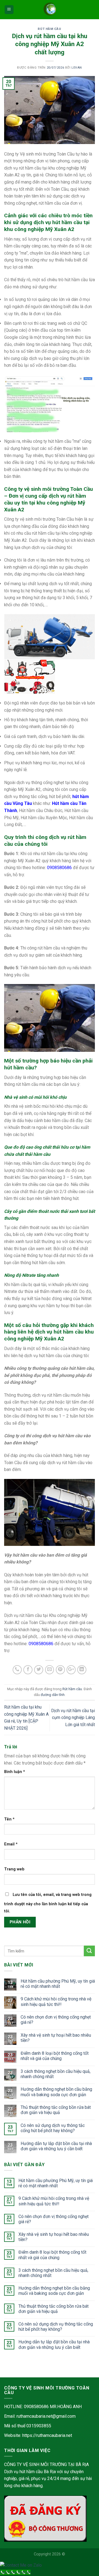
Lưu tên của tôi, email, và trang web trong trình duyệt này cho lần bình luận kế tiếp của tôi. (48, 1903)
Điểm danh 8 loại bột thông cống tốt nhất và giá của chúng (55, 2056)
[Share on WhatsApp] (17, 1670)
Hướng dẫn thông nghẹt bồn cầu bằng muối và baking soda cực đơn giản (56, 2092)
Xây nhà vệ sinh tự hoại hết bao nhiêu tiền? (56, 2038)
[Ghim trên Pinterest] (60, 1670)
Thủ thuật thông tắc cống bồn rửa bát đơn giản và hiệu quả (56, 2110)
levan (77, 68)
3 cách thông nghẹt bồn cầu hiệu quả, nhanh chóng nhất (56, 2074)
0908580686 (59, 868)
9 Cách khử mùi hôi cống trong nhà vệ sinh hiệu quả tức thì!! (56, 2002)
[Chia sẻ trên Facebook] (28, 1670)
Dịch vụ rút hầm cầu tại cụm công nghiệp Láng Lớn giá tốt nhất (73, 1718)
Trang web (14, 1869)
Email (11, 1844)
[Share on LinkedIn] (82, 1670)
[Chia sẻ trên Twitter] (39, 1670)
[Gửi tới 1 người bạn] (50, 1670)
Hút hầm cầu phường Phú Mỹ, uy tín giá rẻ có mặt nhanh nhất (58, 1984)
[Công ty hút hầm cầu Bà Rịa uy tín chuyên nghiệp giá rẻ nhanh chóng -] (50, 10)
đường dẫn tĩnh (53, 1695)
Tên (9, 1819)
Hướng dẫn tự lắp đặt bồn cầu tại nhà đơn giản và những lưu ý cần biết (56, 2146)
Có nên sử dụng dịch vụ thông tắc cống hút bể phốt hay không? (53, 2128)
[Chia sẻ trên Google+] (71, 1670)
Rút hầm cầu (49, 29)
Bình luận (15, 1772)
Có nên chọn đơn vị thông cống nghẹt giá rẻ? (56, 2020)
